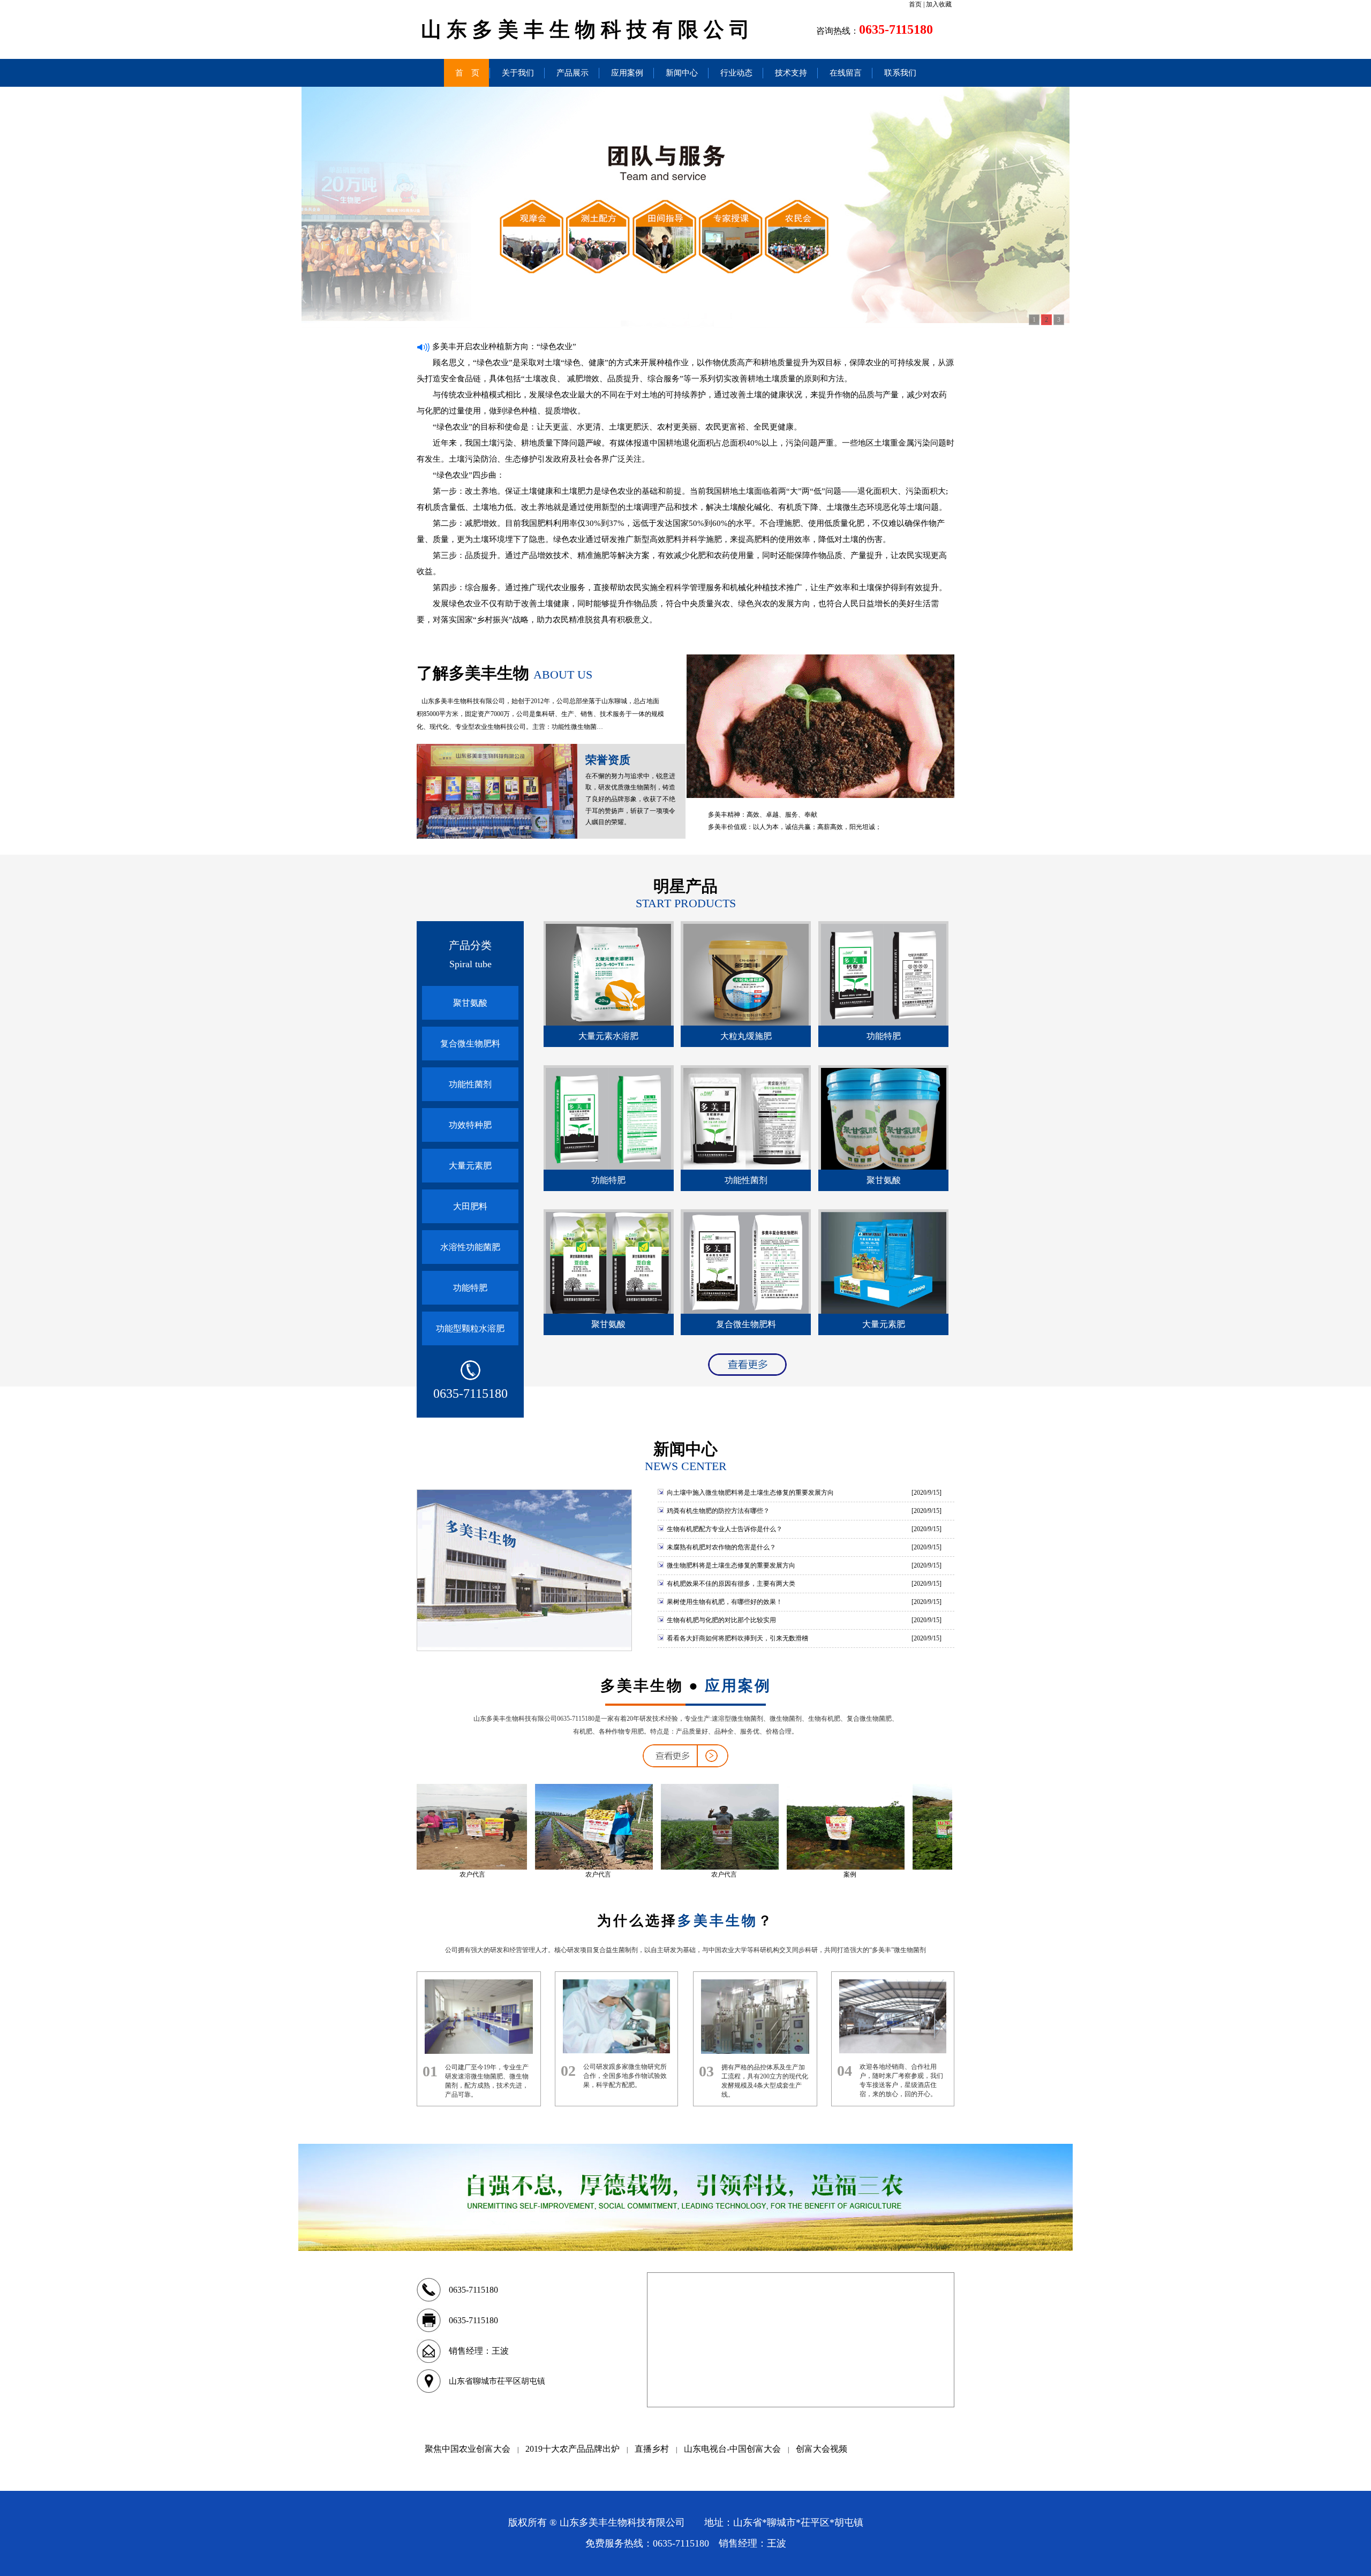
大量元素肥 (470, 1166)
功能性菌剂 (470, 1084)
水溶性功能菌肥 (470, 1247)
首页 (915, 4)
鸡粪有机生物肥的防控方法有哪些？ (717, 1511)
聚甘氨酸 (470, 1003)
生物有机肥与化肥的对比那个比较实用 (721, 1620)
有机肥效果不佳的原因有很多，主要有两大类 (730, 1584)
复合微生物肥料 (470, 1044)
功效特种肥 (470, 1125)
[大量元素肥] (884, 1312)
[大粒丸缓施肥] (746, 1023)
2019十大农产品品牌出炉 (572, 2449)
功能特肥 (470, 1288)
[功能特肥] (884, 1023)
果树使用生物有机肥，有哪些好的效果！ (724, 1602)
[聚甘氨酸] (884, 1168)
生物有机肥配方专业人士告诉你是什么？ (724, 1529)
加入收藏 (939, 4)
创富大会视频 (822, 2449)
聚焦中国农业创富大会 (468, 2449)
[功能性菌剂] (746, 1168)
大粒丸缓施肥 (746, 1036)
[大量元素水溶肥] (608, 1023)
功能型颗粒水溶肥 (470, 1328)
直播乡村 (652, 2449)
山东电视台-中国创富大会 (732, 2449)
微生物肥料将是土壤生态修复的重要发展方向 (730, 1565)
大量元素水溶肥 (608, 1036)
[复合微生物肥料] (746, 1312)
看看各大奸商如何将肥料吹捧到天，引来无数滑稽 (737, 1638)
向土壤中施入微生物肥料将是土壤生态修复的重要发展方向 (749, 1493)
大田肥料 (470, 1206)
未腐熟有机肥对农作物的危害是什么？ (721, 1547)
